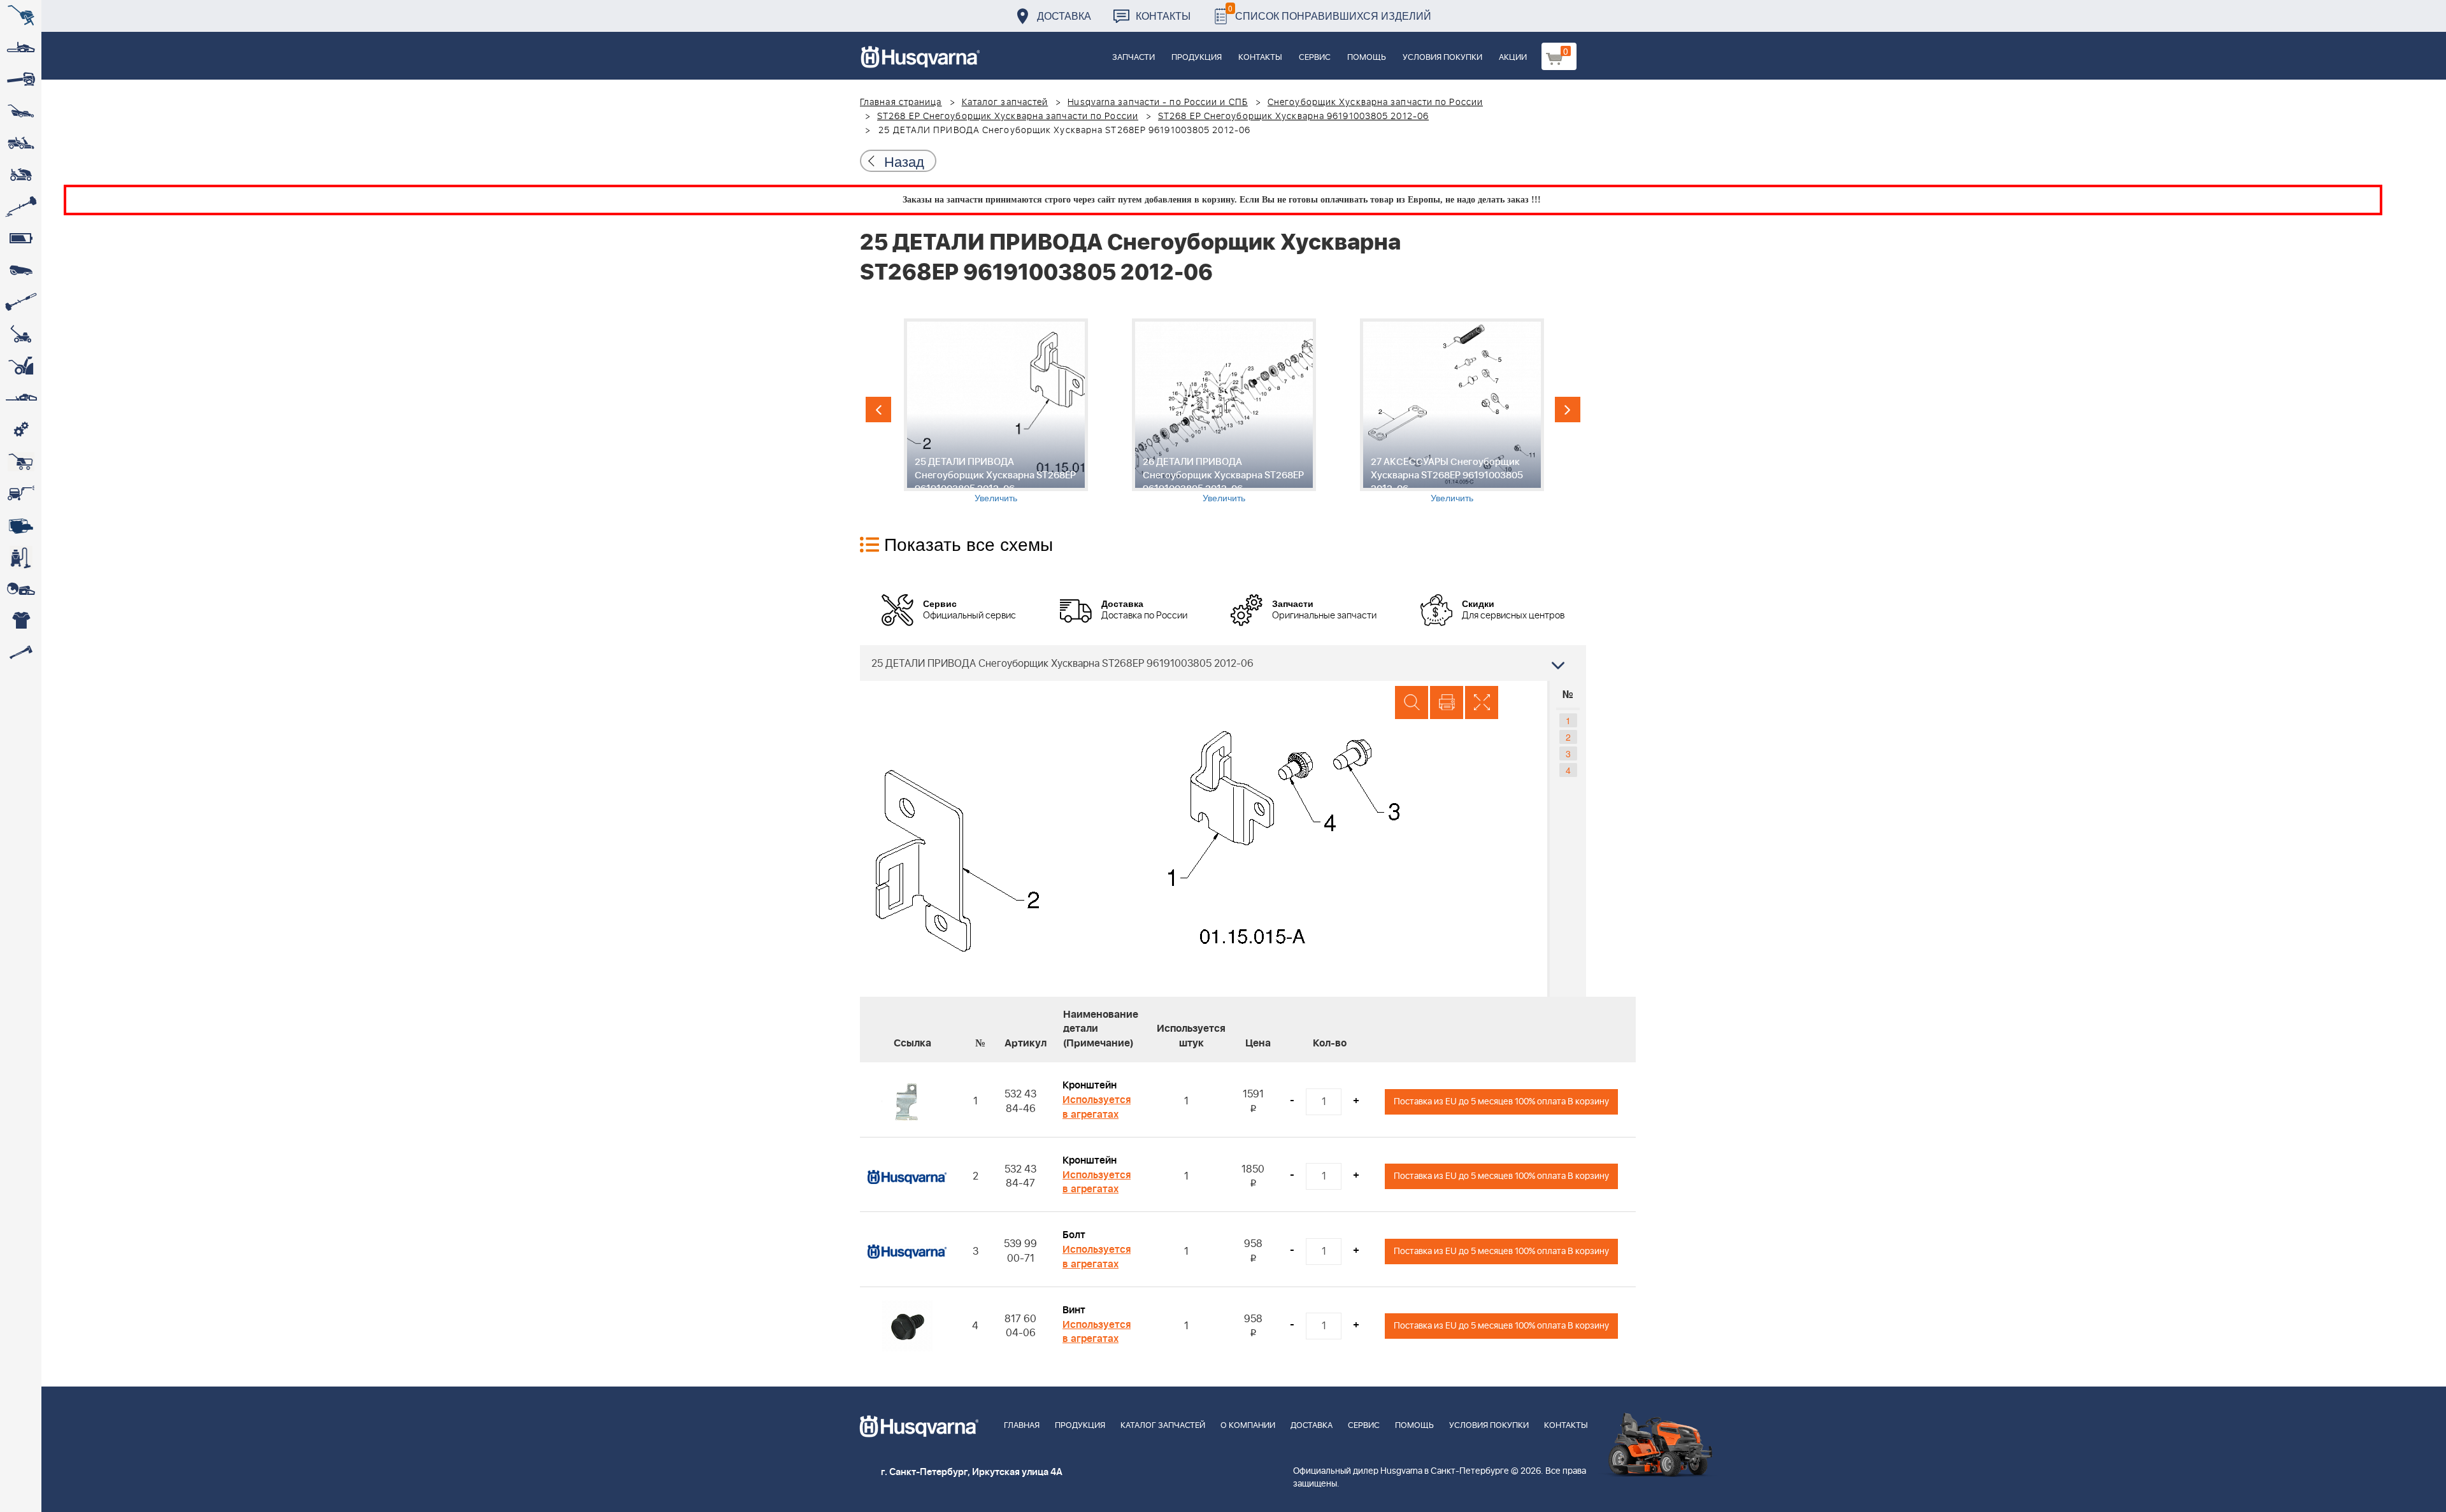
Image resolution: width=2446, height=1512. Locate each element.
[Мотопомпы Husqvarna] (21, 525)
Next (1568, 410)
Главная (1022, 1426)
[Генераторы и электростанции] (21, 462)
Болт (1074, 1235)
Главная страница (901, 103)
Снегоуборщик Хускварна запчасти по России (1375, 103)
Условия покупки (1442, 58)
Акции (1513, 58)
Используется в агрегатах (1097, 1107)
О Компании (1248, 1426)
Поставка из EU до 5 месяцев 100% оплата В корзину (1501, 1102)
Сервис (1315, 58)
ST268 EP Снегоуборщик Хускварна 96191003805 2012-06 (1293, 117)
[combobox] (1223, 663)
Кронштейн (1090, 1085)
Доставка (1064, 16)
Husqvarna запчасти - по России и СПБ (1158, 103)
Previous (878, 410)
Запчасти (1134, 58)
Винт (1074, 1310)
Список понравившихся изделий (1330, 12)
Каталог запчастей (1005, 103)
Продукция (1197, 58)
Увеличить (996, 497)
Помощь (1367, 58)
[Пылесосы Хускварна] (21, 557)
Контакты (1163, 16)
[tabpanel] (996, 411)
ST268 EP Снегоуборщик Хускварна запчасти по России (1008, 117)
